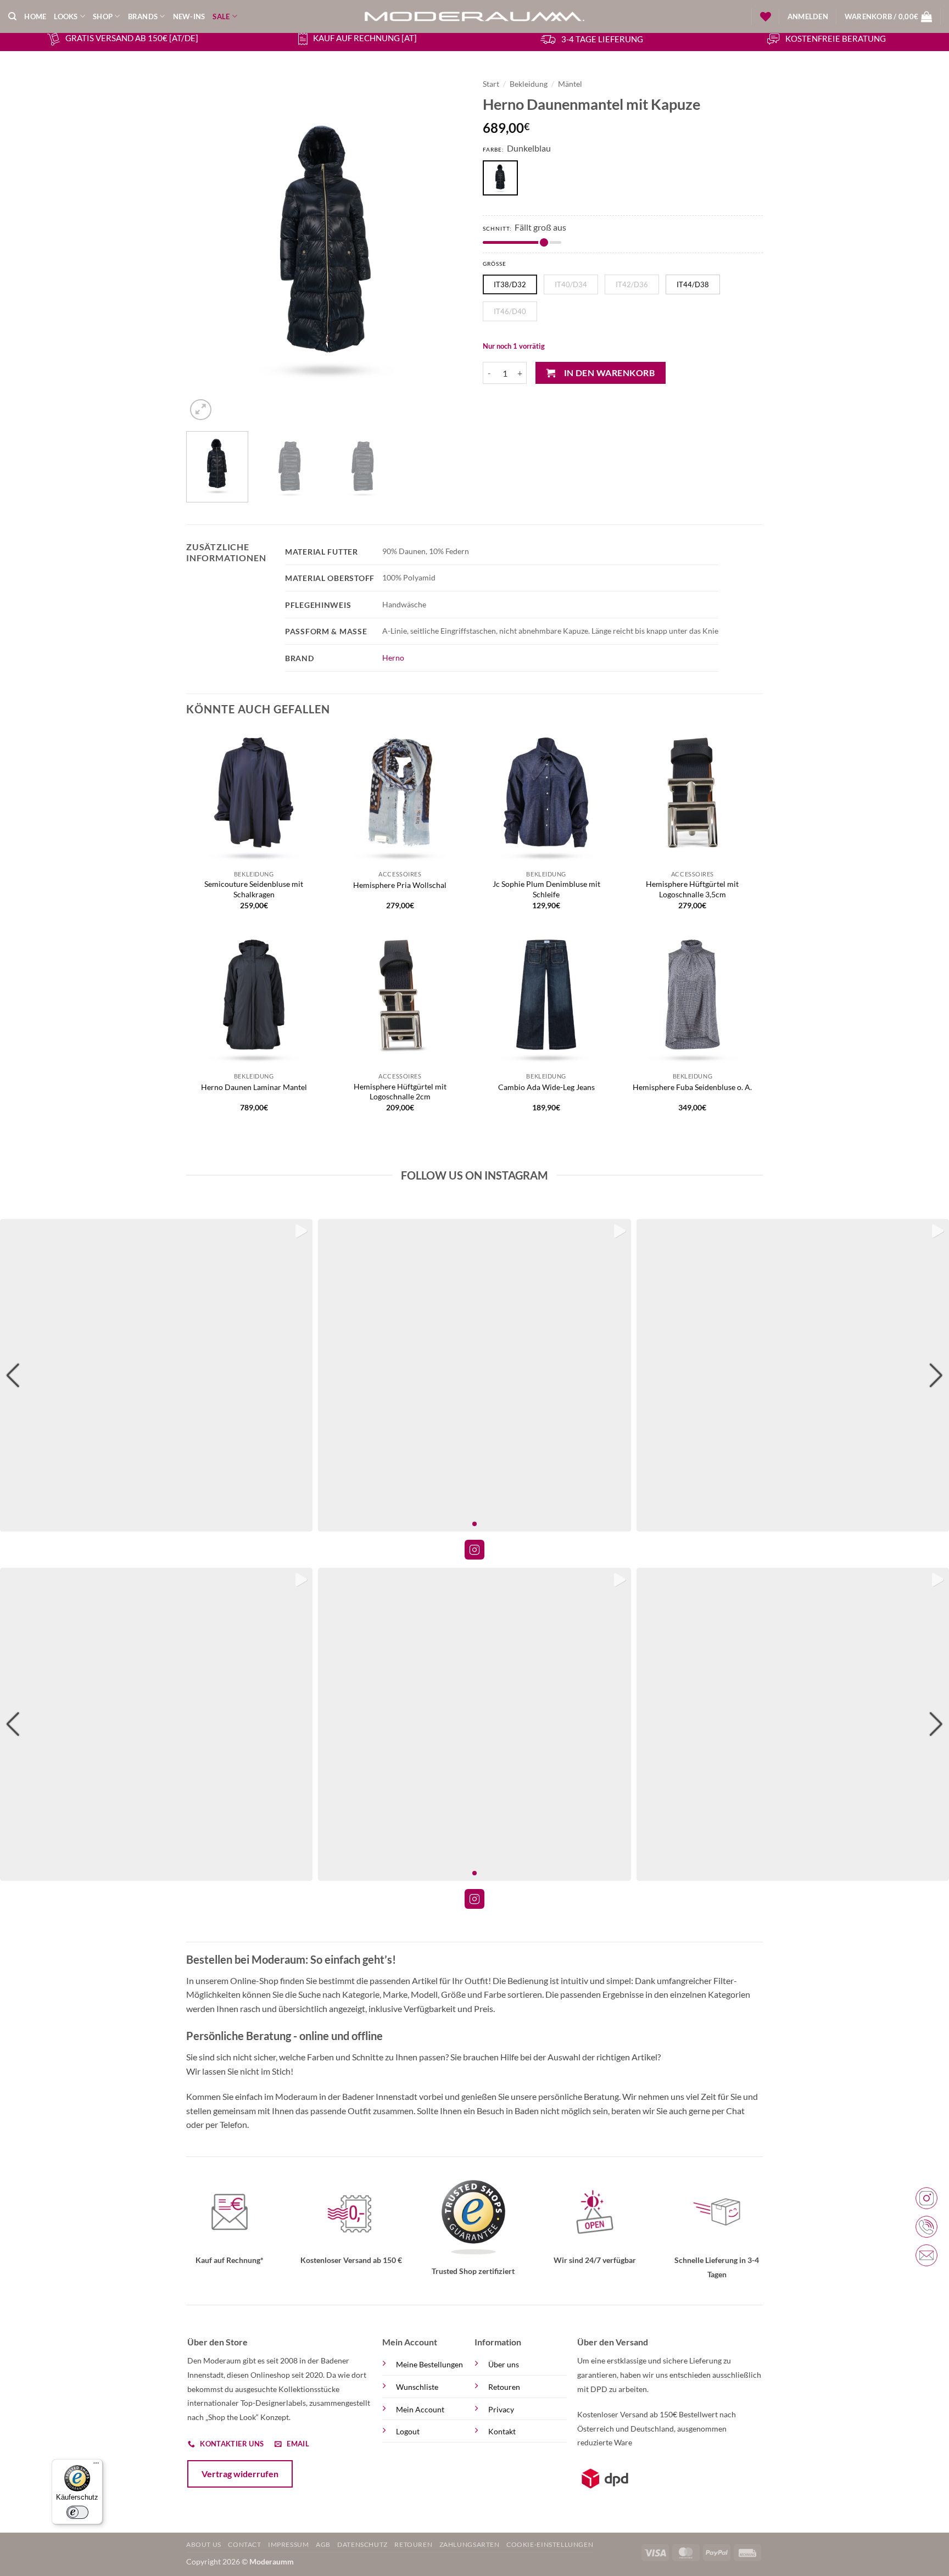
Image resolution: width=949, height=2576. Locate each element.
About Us (204, 2544)
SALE (221, 16)
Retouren (504, 2387)
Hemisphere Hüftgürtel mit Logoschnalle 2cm (400, 1092)
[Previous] (205, 248)
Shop (103, 16)
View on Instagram (474, 1550)
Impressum (289, 2544)
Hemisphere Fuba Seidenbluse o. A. (692, 1087)
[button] (808, 16)
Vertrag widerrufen (240, 2474)
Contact (244, 2544)
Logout (408, 2431)
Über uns (504, 2364)
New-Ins (189, 16)
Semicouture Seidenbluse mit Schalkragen (254, 889)
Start (491, 84)
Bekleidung (529, 84)
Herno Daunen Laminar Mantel (254, 1087)
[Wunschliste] (766, 16)
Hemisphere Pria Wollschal (400, 885)
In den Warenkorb (609, 373)
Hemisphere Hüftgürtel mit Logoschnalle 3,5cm (692, 889)
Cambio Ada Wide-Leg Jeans (546, 1087)
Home (35, 16)
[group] (156, 1375)
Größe (495, 264)
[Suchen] (12, 16)
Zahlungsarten (470, 2544)
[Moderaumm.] (474, 16)
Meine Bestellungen (429, 2364)
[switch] (77, 2512)
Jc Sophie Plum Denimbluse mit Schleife (546, 889)
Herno (393, 658)
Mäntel (570, 84)
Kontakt (502, 2431)
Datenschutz (362, 2544)
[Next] (447, 248)
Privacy (501, 2409)
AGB (323, 2544)
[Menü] (96, 2466)
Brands (143, 16)
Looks (66, 16)
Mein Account (420, 2409)
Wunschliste (417, 2387)
